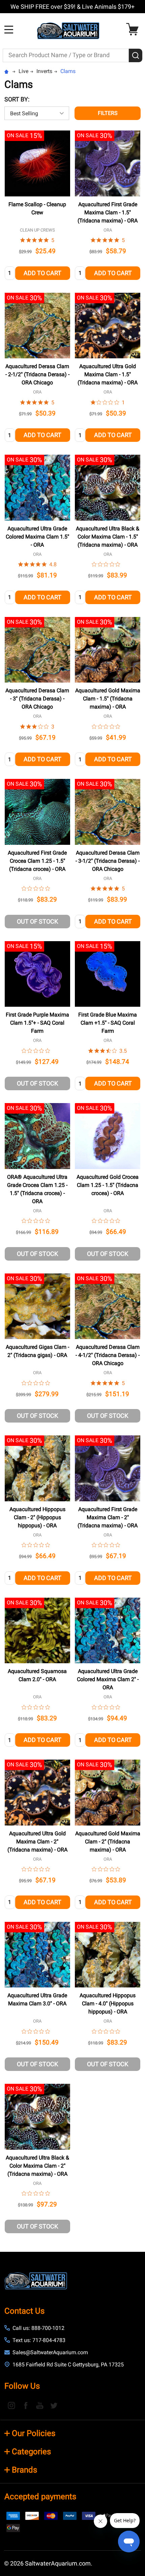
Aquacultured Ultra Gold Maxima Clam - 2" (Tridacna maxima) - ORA (37, 1842)
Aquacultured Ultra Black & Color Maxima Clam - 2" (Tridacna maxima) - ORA (37, 2166)
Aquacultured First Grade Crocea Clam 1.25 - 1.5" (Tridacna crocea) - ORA (37, 861)
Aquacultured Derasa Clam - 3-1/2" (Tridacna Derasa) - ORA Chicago (108, 861)
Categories (31, 2452)
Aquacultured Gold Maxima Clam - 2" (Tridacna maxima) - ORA (108, 1842)
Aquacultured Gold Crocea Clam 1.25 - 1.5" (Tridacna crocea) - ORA (108, 1185)
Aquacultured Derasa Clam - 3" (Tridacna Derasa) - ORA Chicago (37, 699)
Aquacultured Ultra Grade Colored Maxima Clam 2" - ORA (108, 1679)
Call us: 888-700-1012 (38, 2328)
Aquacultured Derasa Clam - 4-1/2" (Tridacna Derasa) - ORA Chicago (108, 1355)
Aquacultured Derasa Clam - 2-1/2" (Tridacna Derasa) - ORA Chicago (37, 374)
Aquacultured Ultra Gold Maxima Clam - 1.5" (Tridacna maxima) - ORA (108, 374)
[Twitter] (54, 2405)
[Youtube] (40, 2405)
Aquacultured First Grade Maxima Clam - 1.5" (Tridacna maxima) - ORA (108, 212)
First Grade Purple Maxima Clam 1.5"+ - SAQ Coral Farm (37, 1023)
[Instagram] (11, 2405)
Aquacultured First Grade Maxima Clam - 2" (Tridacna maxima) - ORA (108, 1517)
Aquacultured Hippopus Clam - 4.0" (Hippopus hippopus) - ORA (108, 2003)
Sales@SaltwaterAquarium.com (50, 2352)
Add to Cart (42, 273)
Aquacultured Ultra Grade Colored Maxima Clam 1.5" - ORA (37, 537)
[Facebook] (26, 2405)
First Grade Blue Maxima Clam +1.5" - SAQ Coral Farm (108, 1023)
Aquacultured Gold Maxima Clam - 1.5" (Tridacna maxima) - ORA (108, 699)
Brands (24, 2470)
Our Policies (34, 2433)
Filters (108, 113)
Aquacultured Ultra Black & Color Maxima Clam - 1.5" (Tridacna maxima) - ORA (108, 537)
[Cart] (134, 29)
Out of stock (37, 921)
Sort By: (17, 99)
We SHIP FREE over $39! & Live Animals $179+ (72, 7)
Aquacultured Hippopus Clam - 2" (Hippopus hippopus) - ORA (37, 1517)
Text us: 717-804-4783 (39, 2340)
